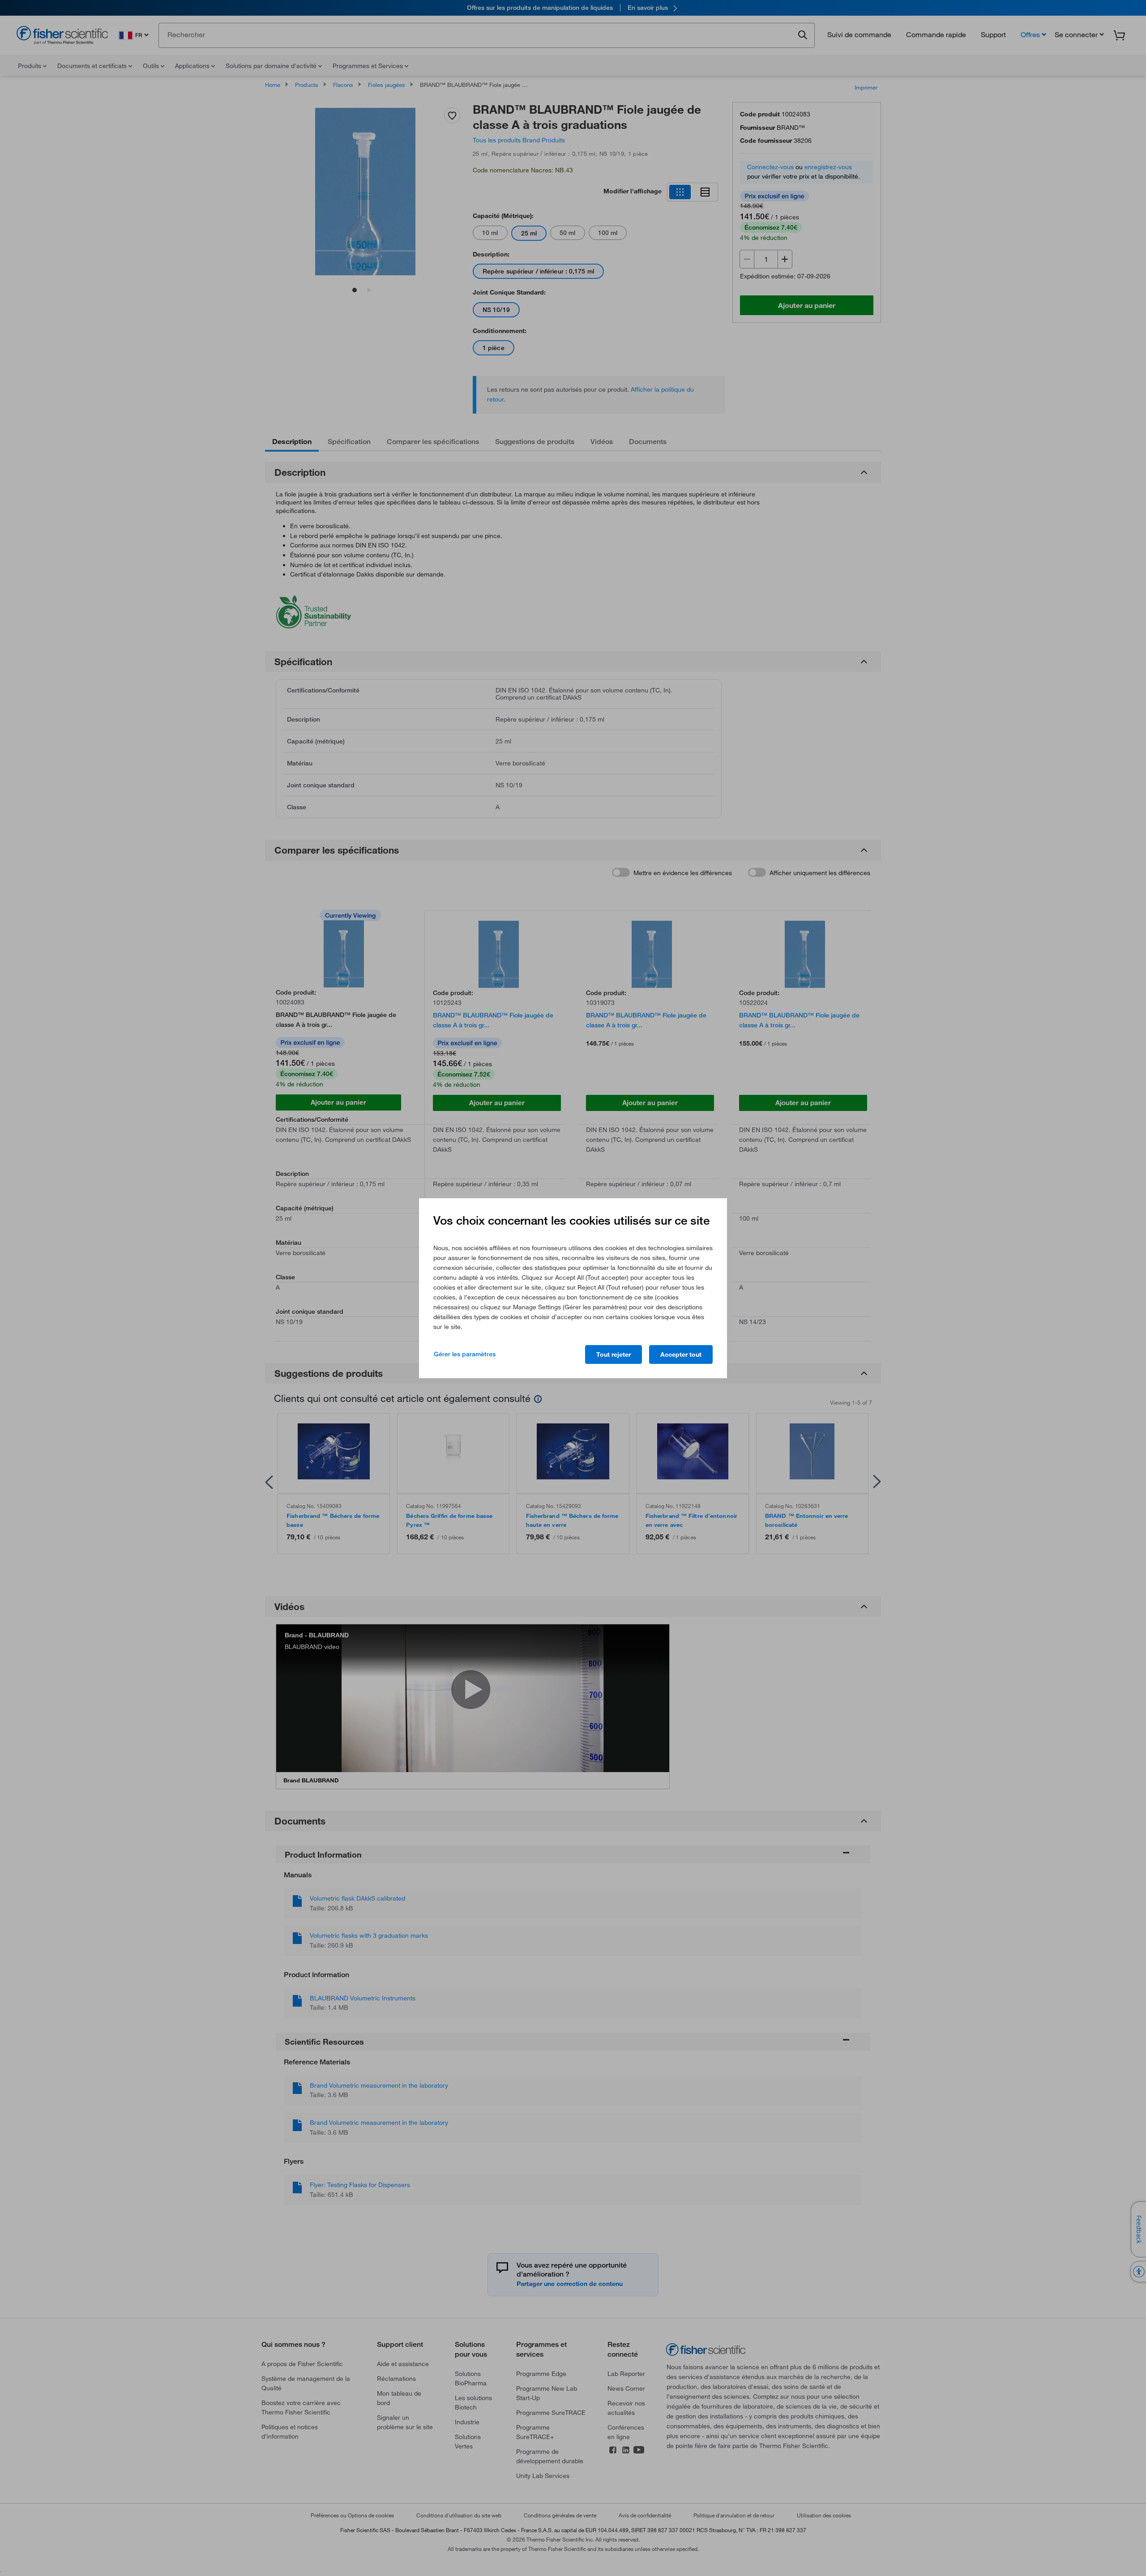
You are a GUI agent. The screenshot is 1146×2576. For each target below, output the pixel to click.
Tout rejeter (614, 1354)
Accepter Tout (681, 1354)
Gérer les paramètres (465, 1354)
